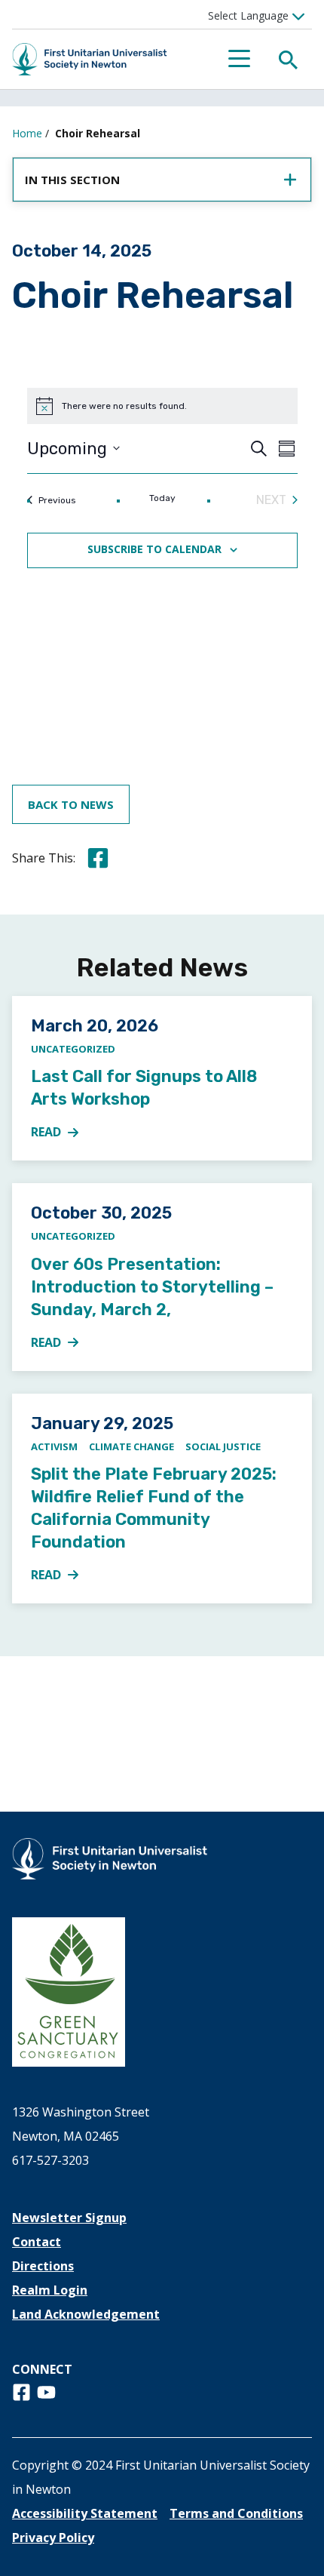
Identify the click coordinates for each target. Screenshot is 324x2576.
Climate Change (131, 1446)
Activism (54, 1446)
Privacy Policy (53, 2538)
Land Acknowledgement (86, 2314)
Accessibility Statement (85, 2513)
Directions (43, 2266)
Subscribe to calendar (154, 549)
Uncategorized (73, 1049)
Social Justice (223, 1446)
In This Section (72, 180)
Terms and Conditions (236, 2513)
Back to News (71, 804)
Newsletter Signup (69, 2218)
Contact (37, 2242)
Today (162, 498)
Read (63, 1133)
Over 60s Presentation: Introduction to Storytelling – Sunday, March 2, (152, 1287)
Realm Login (50, 2290)
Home (27, 133)
